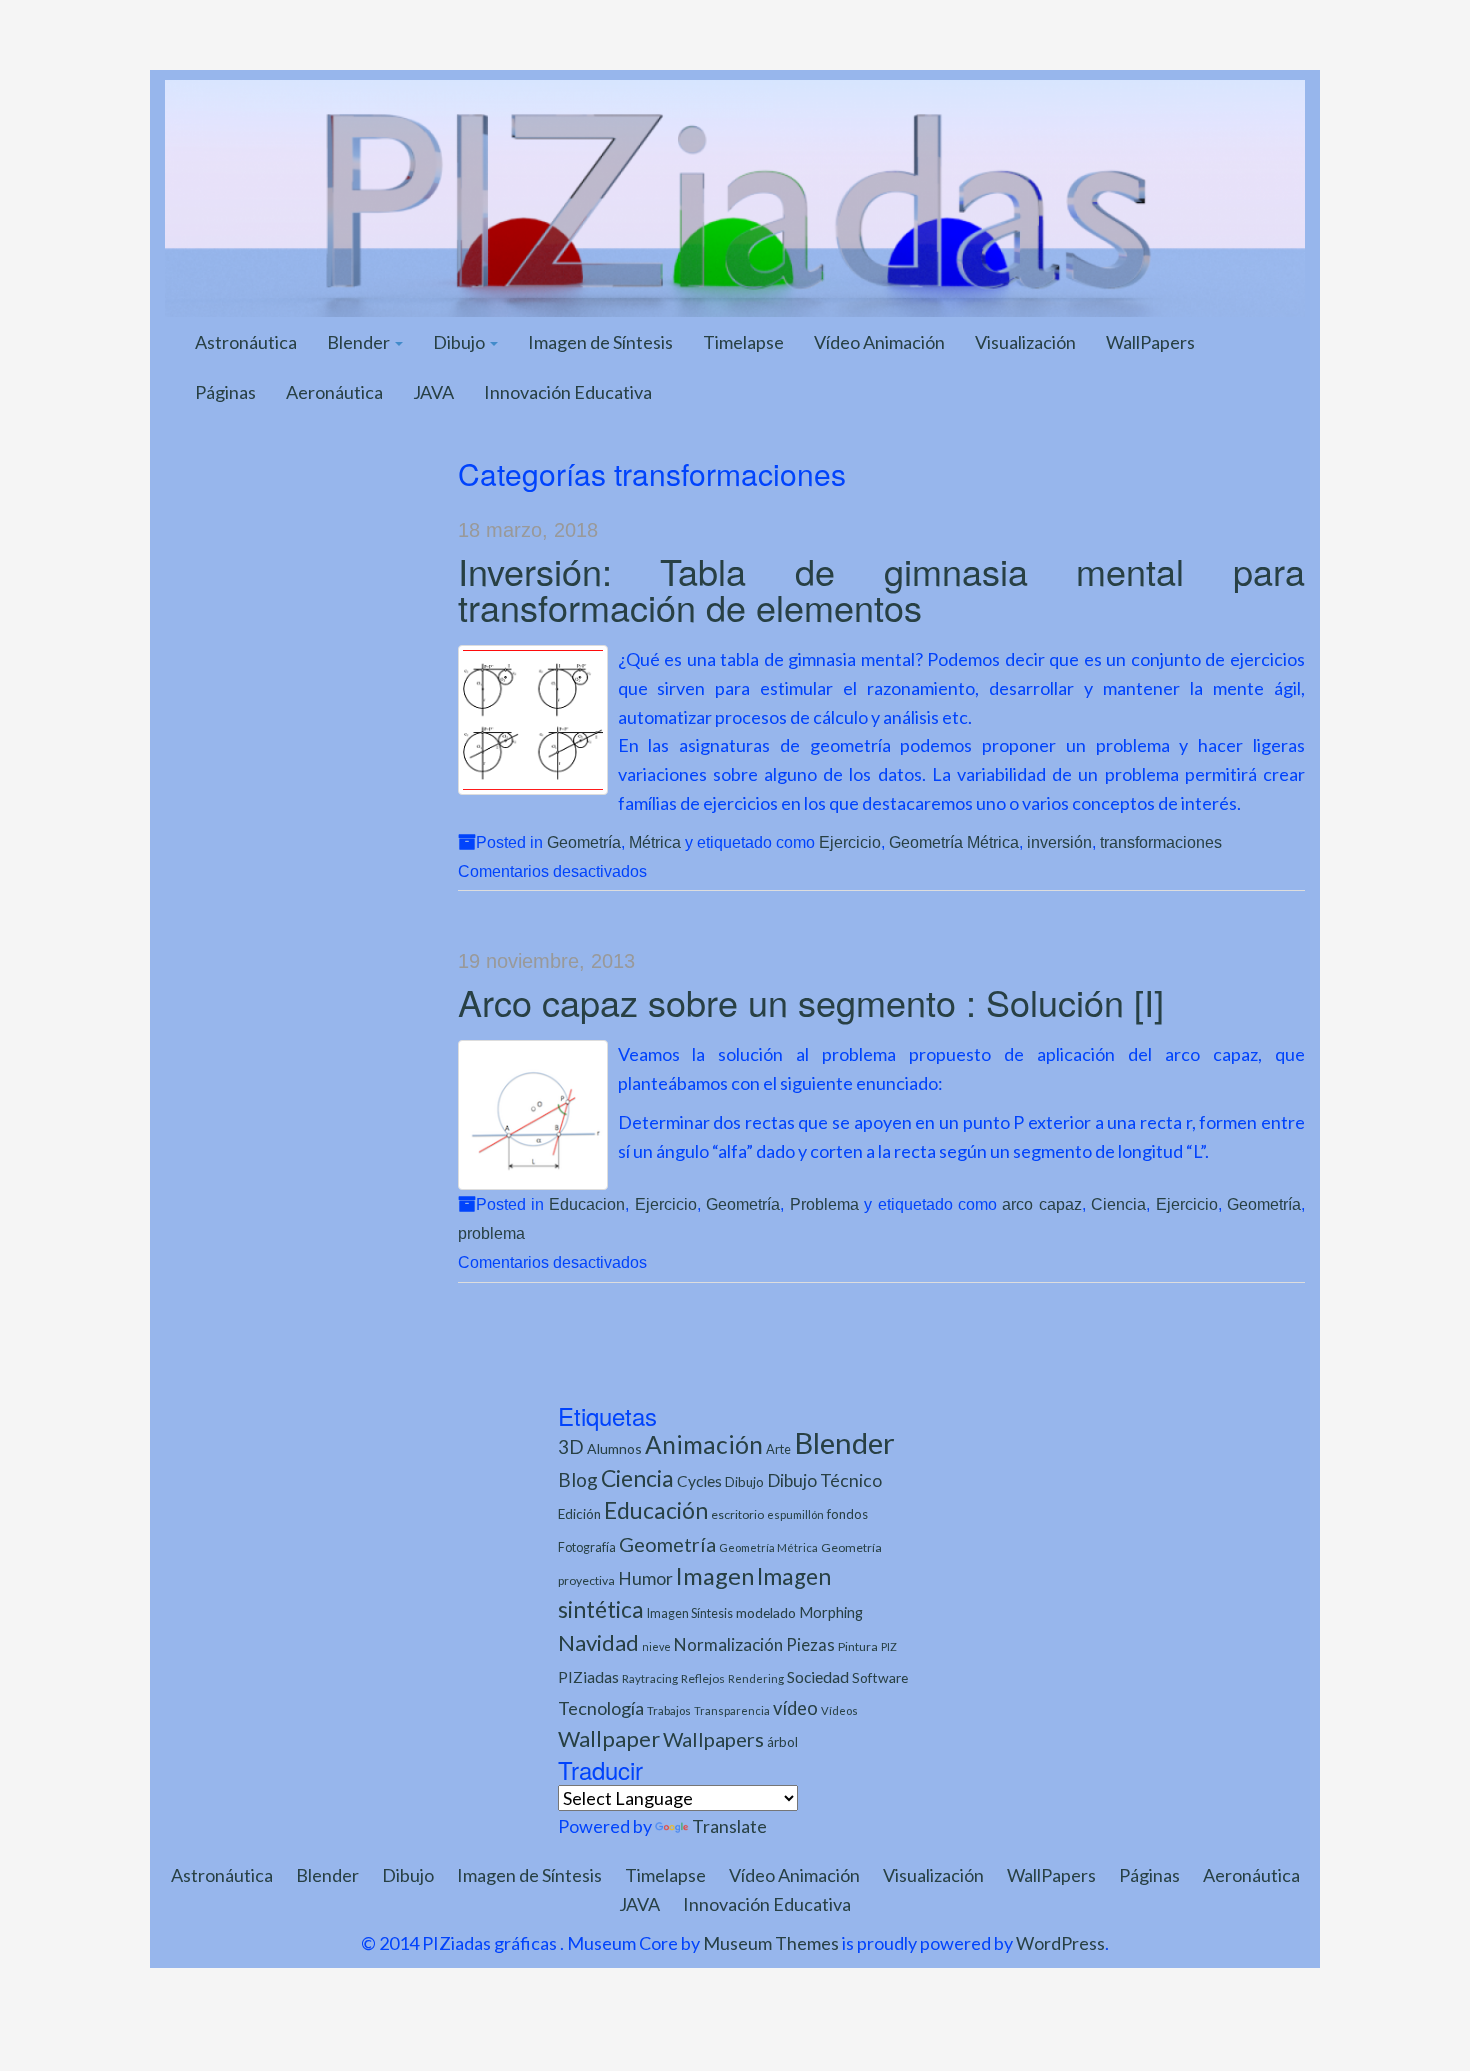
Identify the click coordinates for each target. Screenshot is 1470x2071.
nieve (656, 1646)
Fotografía (587, 1547)
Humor (645, 1578)
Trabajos (669, 1710)
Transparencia (732, 1710)
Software (880, 1677)
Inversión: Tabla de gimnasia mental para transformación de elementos (882, 588)
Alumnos (614, 1448)
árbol (782, 1742)
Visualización (1025, 342)
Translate (729, 1826)
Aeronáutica (334, 392)
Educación (656, 1510)
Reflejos (703, 1678)
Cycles (699, 1481)
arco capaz (1041, 1204)
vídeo (795, 1708)
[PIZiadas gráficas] (735, 196)
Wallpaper (609, 1738)
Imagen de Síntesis (600, 342)
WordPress (1060, 1943)
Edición (579, 1514)
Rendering (756, 1678)
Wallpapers (713, 1739)
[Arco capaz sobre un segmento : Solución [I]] (533, 1115)
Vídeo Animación (879, 342)
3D (571, 1446)
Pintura (858, 1646)
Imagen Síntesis (690, 1613)
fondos (847, 1514)
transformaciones (1161, 842)
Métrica (655, 842)
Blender (360, 342)
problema (491, 1233)
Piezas (810, 1645)
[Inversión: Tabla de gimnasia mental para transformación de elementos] (533, 720)
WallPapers (1150, 342)
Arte (778, 1449)
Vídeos (839, 1710)
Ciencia (1118, 1204)
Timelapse (743, 342)
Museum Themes (771, 1943)
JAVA (433, 392)
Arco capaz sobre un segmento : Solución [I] (811, 1001)
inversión (1059, 842)
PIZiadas (588, 1677)
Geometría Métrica (954, 842)
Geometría (584, 842)
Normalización (728, 1644)
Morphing (831, 1612)
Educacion (587, 1204)
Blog (578, 1479)
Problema (824, 1204)
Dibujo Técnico (824, 1480)
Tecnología (601, 1708)
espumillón (795, 1514)
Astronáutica (246, 342)
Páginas (225, 392)
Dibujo (460, 342)
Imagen (715, 1576)
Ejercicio (850, 842)
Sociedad (818, 1676)
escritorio (737, 1514)
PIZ (889, 1646)
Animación (704, 1444)
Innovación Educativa (568, 392)
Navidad (598, 1642)
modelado (766, 1612)
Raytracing (650, 1678)
